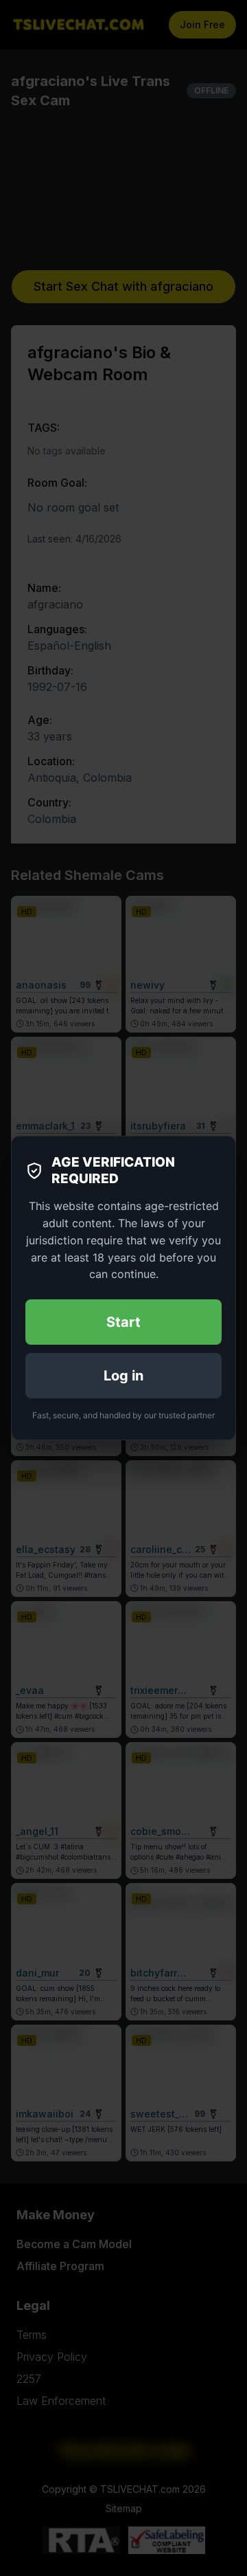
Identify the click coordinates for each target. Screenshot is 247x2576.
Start (123, 1322)
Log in (123, 1376)
